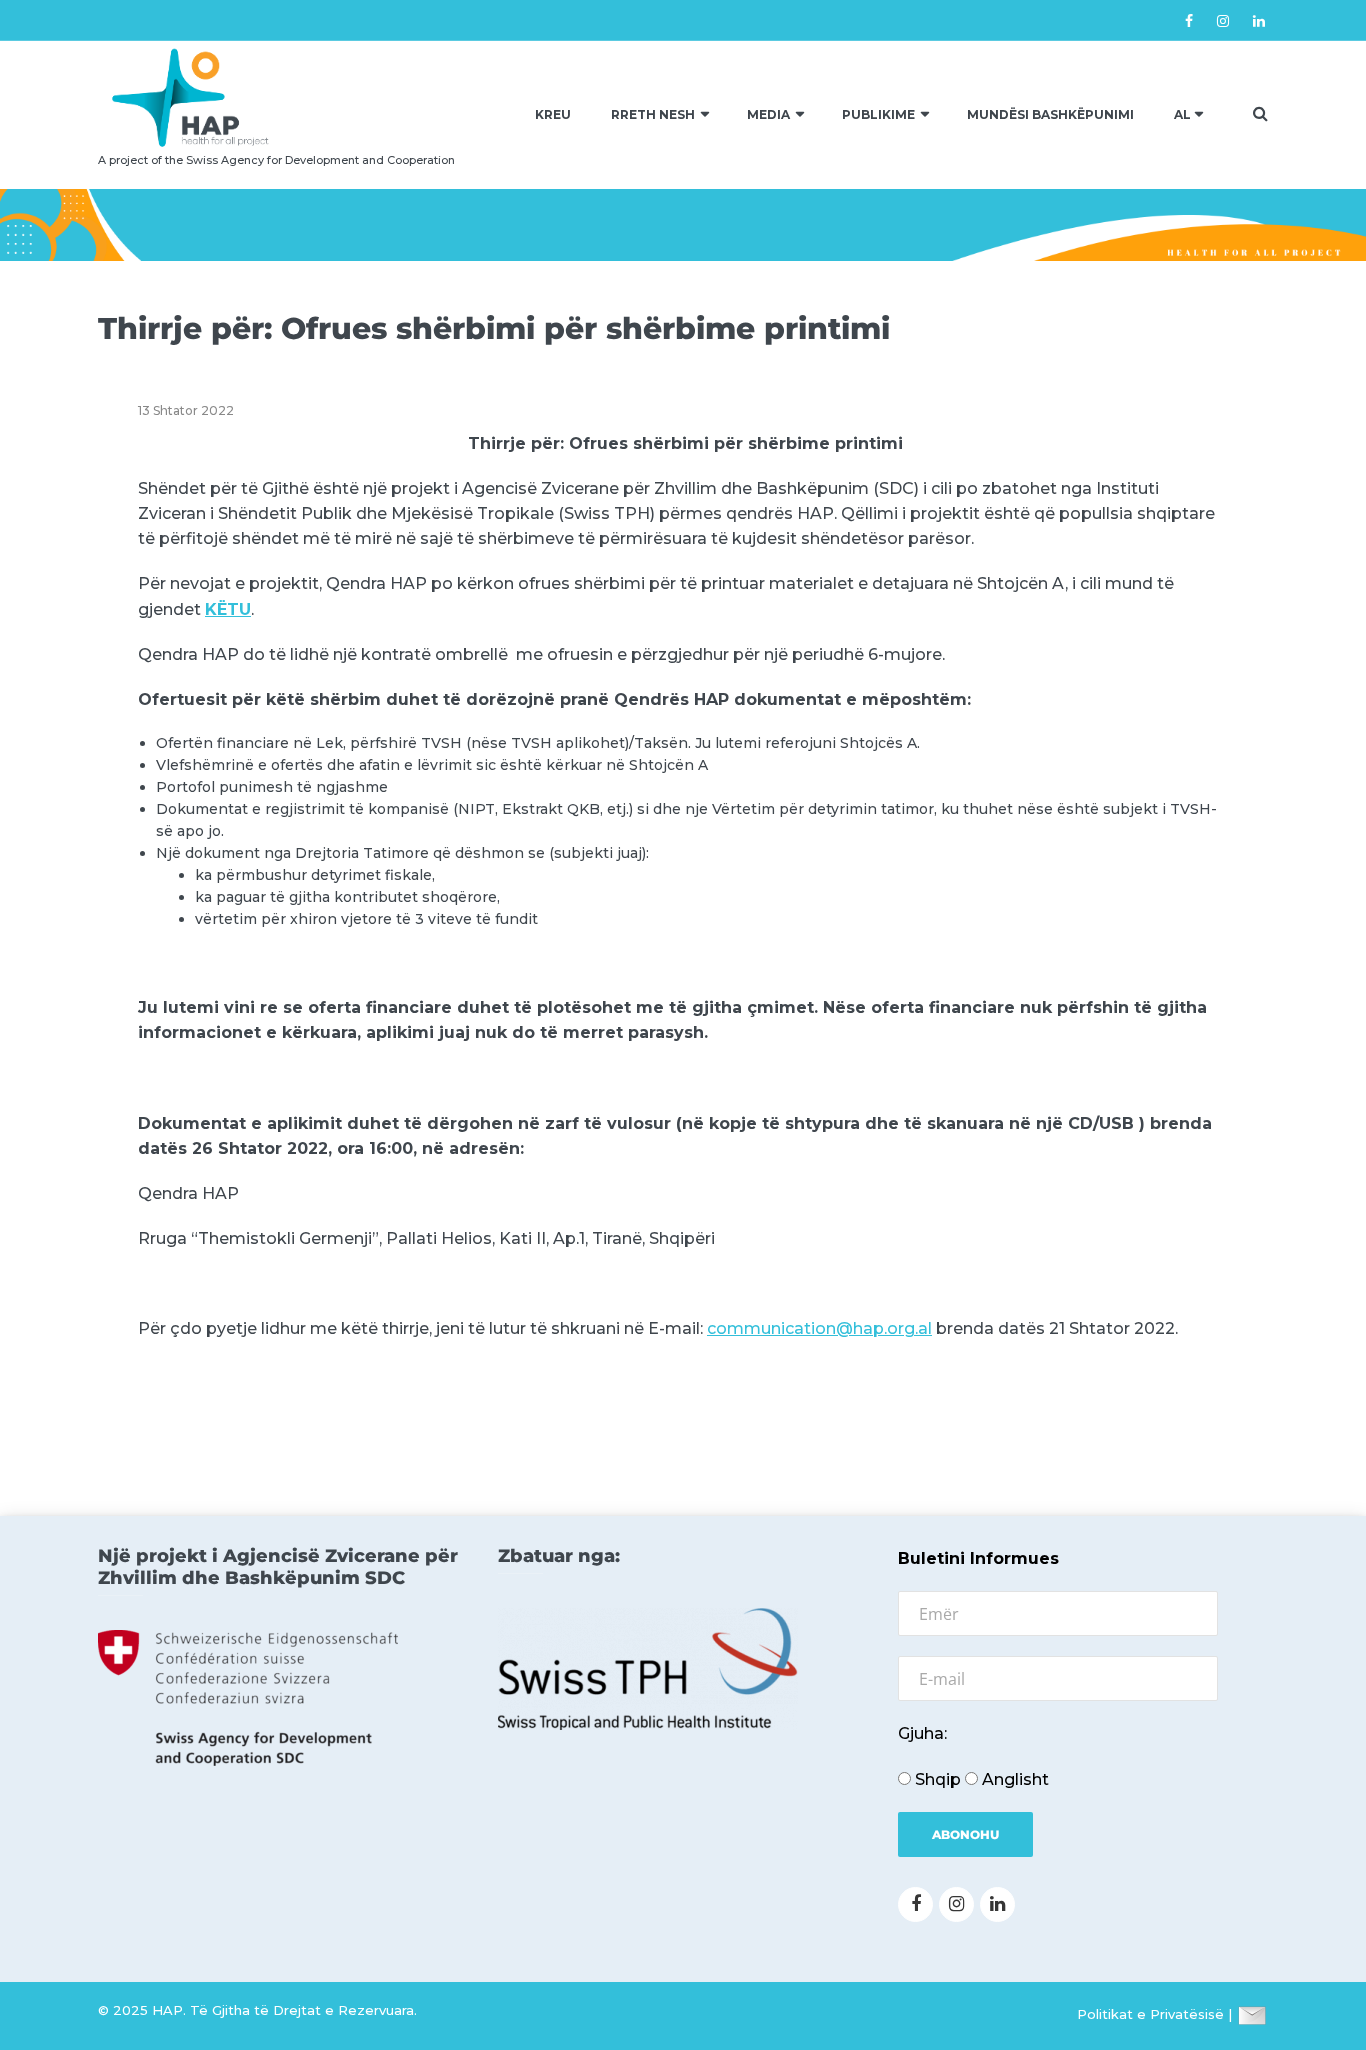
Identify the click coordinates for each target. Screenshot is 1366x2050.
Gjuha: (922, 1733)
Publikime (878, 114)
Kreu (553, 114)
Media (768, 114)
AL (1182, 114)
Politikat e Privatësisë (1150, 2014)
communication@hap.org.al (819, 1328)
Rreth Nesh (653, 114)
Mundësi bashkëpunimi (1050, 114)
